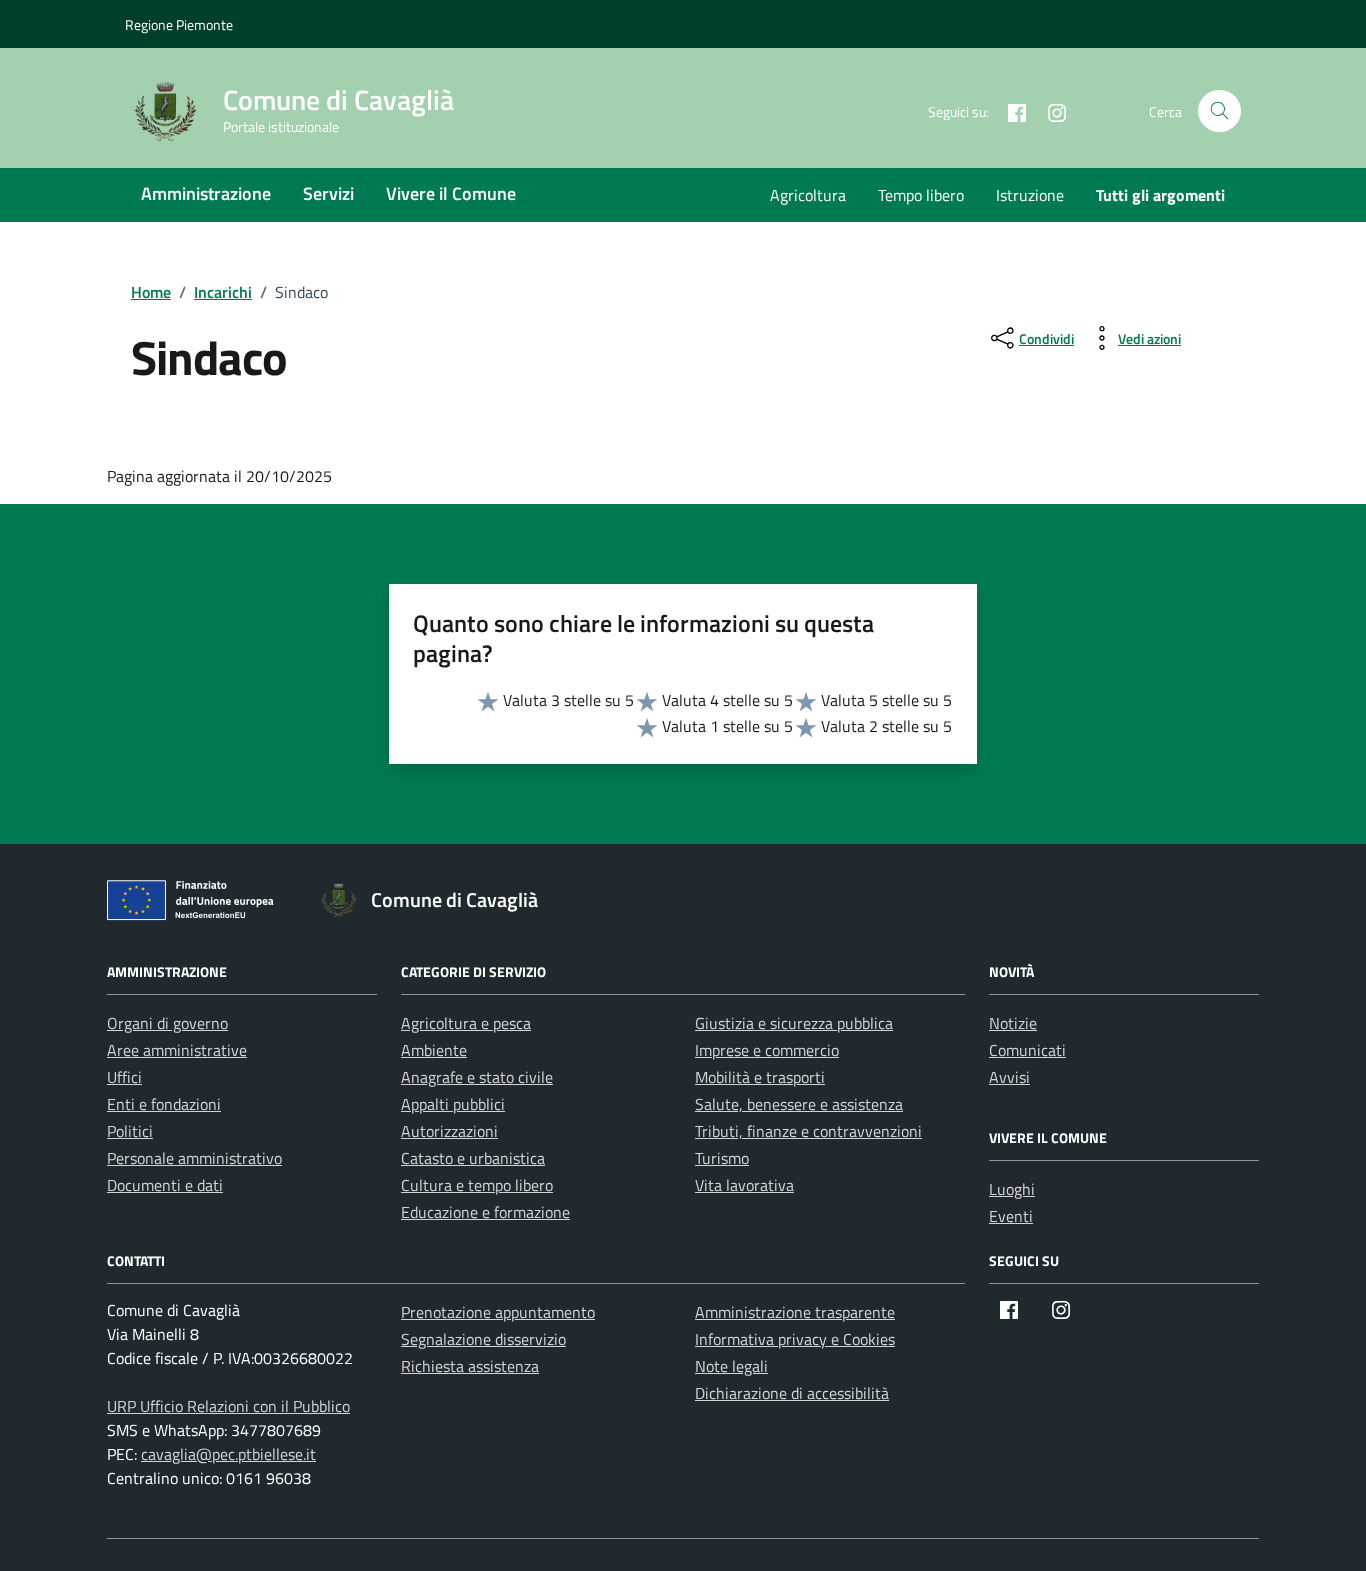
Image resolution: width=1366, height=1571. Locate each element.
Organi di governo (167, 1023)
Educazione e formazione (485, 1212)
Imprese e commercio (767, 1050)
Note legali (731, 1366)
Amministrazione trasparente (795, 1312)
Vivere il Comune (451, 193)
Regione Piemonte (179, 24)
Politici (130, 1131)
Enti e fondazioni (164, 1104)
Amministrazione (206, 193)
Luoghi (1012, 1189)
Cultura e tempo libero (477, 1185)
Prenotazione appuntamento (498, 1312)
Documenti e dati (165, 1185)
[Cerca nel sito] (1219, 111)
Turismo (722, 1158)
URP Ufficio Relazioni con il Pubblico (228, 1406)
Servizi (328, 193)
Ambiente (434, 1050)
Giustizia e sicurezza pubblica (794, 1023)
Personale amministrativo (194, 1158)
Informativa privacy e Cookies (795, 1339)
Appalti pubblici (453, 1104)
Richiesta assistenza (470, 1366)
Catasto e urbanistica (473, 1158)
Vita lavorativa (744, 1185)
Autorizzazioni (449, 1131)
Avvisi (1009, 1077)
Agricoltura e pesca (466, 1023)
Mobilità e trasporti (760, 1077)
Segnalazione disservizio (483, 1339)
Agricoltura (808, 195)
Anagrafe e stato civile (477, 1077)
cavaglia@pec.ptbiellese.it (228, 1454)
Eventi (1011, 1216)
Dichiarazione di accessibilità (792, 1393)
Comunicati (1027, 1050)
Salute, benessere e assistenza (799, 1104)
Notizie (1013, 1023)
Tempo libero (921, 195)
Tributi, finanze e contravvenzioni (808, 1131)
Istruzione (1030, 195)
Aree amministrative (177, 1050)
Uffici (124, 1077)
